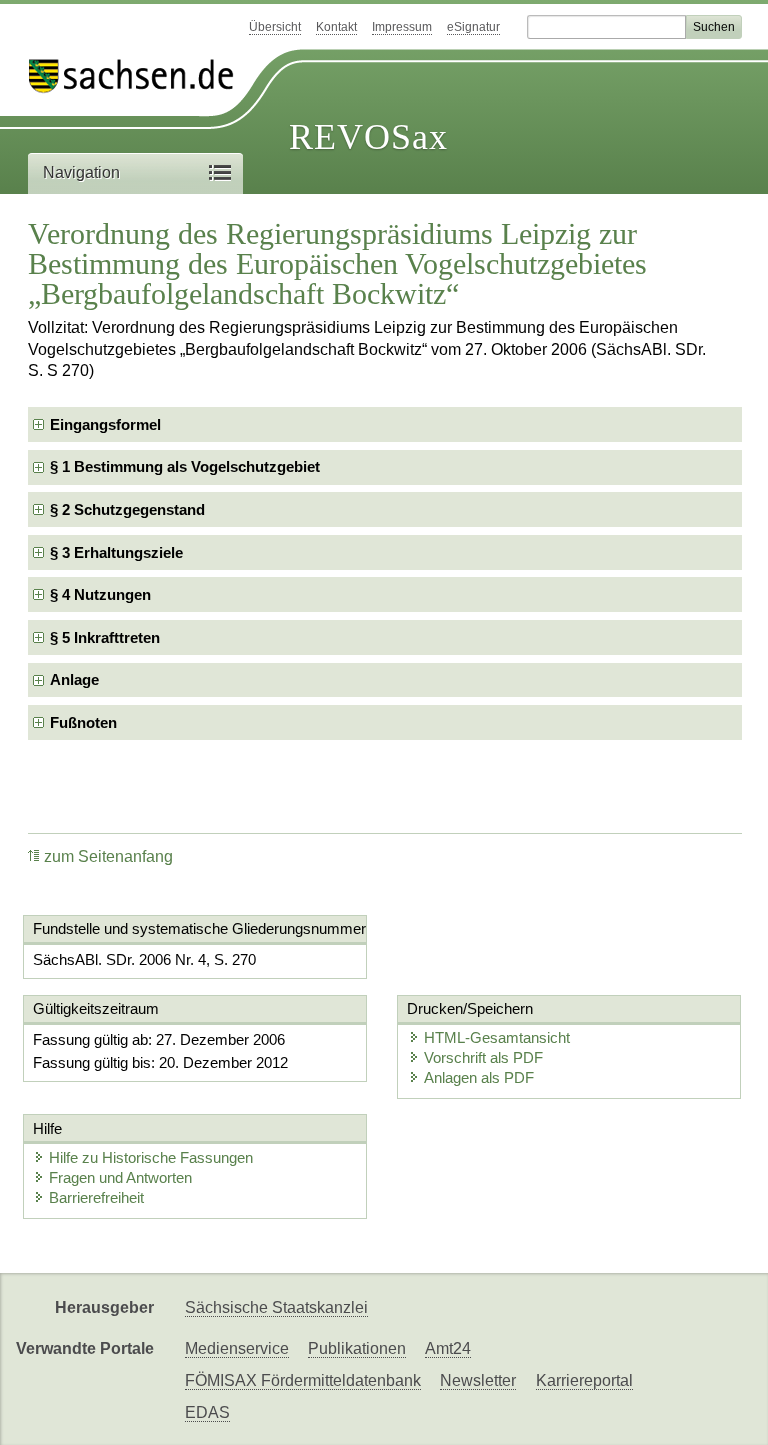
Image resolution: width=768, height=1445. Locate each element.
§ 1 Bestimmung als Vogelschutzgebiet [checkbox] (185, 466)
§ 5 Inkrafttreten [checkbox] (105, 637)
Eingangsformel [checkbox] (105, 424)
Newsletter (478, 1380)
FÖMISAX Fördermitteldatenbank (303, 1380)
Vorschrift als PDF (483, 1057)
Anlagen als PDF (479, 1077)
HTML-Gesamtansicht (497, 1037)
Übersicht (275, 27)
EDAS (207, 1412)
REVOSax (368, 137)
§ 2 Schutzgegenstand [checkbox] (127, 509)
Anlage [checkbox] (74, 679)
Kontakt (336, 27)
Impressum (402, 27)
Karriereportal (584, 1380)
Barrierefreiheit (96, 1197)
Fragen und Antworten (120, 1177)
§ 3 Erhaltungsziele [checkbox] (116, 552)
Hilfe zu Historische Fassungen (151, 1157)
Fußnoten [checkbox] (83, 722)
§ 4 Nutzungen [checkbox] (100, 594)
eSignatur (473, 27)
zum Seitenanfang (108, 856)
